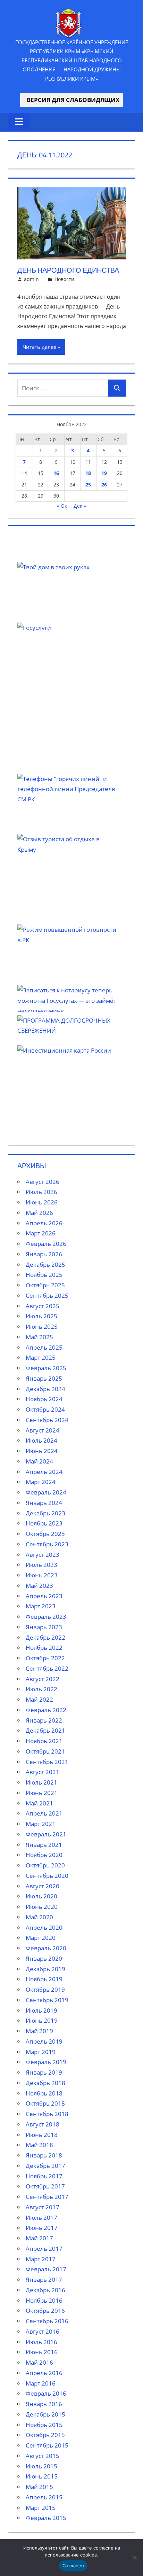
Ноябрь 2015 (44, 2425)
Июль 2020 (41, 1896)
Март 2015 (41, 2508)
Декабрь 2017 (45, 2166)
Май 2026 (39, 1213)
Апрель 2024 (44, 1472)
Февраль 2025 (46, 1368)
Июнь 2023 (42, 1575)
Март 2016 (41, 2383)
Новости (64, 279)
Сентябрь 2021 (47, 1762)
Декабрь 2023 (45, 1513)
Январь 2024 (44, 1503)
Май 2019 (39, 2031)
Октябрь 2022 (45, 1658)
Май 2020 (39, 1917)
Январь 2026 (44, 1254)
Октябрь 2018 (45, 2103)
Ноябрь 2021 (44, 1741)
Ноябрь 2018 (44, 2093)
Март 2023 (41, 1606)
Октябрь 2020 (45, 1865)
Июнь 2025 (42, 1326)
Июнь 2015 (42, 2476)
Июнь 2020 (42, 1907)
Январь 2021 (44, 1845)
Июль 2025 (41, 1316)
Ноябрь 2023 (44, 1523)
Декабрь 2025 (45, 1264)
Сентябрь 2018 (47, 2114)
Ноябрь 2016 (44, 2300)
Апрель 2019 (44, 2041)
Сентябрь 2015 (47, 2445)
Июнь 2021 (42, 1793)
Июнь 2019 (42, 2020)
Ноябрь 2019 (44, 1979)
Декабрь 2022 (45, 1637)
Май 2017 (39, 2238)
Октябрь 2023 (45, 1534)
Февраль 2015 (46, 2518)
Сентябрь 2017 (47, 2197)
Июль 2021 (41, 1782)
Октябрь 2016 (45, 2310)
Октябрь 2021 (45, 1751)
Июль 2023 (41, 1565)
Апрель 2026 (44, 1223)
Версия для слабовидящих (71, 100)
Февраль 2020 (46, 1948)
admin (31, 279)
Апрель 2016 (44, 2373)
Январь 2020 (44, 1958)
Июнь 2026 (42, 1202)
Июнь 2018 (42, 2135)
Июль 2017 (41, 2218)
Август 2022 (43, 1679)
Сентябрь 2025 (47, 1295)
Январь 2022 (44, 1720)
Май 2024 (39, 1461)
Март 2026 (41, 1233)
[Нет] (134, 2558)
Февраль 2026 (46, 1244)
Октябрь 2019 (45, 1989)
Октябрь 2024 (45, 1409)
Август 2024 (43, 1430)
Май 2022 (39, 1699)
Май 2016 (39, 2362)
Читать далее (39, 347)
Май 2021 (39, 1803)
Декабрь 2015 (45, 2414)
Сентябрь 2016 (47, 2321)
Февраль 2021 (46, 1834)
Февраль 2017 (46, 2269)
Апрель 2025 (44, 1347)
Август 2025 (43, 1306)
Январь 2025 (44, 1378)
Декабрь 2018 (45, 2083)
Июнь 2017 (42, 2228)
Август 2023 (43, 1555)
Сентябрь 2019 (47, 2000)
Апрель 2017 (44, 2249)
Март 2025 (41, 1357)
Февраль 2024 (46, 1492)
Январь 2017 (44, 2280)
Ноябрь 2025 (44, 1275)
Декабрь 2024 (45, 1389)
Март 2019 (41, 2052)
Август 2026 (43, 1182)
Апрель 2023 (44, 1596)
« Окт (63, 506)
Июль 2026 (41, 1192)
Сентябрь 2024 (47, 1420)
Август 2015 (43, 2456)
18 (88, 473)
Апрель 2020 (44, 1927)
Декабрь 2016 (45, 2290)
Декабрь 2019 (45, 1969)
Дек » (80, 506)
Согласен (73, 2566)
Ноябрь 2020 (44, 1855)
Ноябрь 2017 (44, 2176)
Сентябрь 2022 (47, 1668)
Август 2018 (43, 2124)
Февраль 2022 (46, 1710)
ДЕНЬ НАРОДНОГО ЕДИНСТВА (68, 270)
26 (104, 485)
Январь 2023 (44, 1627)
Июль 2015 (41, 2466)
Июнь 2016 (42, 2352)
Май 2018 (39, 2145)
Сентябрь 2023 (47, 1544)
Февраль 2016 (46, 2393)
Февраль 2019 (46, 2062)
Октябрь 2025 (45, 1285)
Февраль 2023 (46, 1617)
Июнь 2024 (42, 1451)
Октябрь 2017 (45, 2186)
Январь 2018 (44, 2155)
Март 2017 (41, 2259)
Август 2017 (43, 2207)
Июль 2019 (41, 2010)
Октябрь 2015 (45, 2435)
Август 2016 (43, 2331)
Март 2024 (41, 1482)
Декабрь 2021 (45, 1730)
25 (88, 485)
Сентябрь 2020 (47, 1876)
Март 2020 (41, 1938)
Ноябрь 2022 (44, 1648)
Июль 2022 (41, 1689)
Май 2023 (39, 1586)
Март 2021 (41, 1824)
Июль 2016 (41, 2342)
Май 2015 (39, 2487)
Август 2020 (43, 1886)
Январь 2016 (44, 2404)
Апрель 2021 (44, 1813)
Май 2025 (39, 1337)
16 (56, 473)
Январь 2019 (44, 2072)
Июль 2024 (41, 1440)
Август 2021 (43, 1772)
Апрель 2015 (44, 2497)
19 (104, 473)
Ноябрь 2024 (44, 1399)
